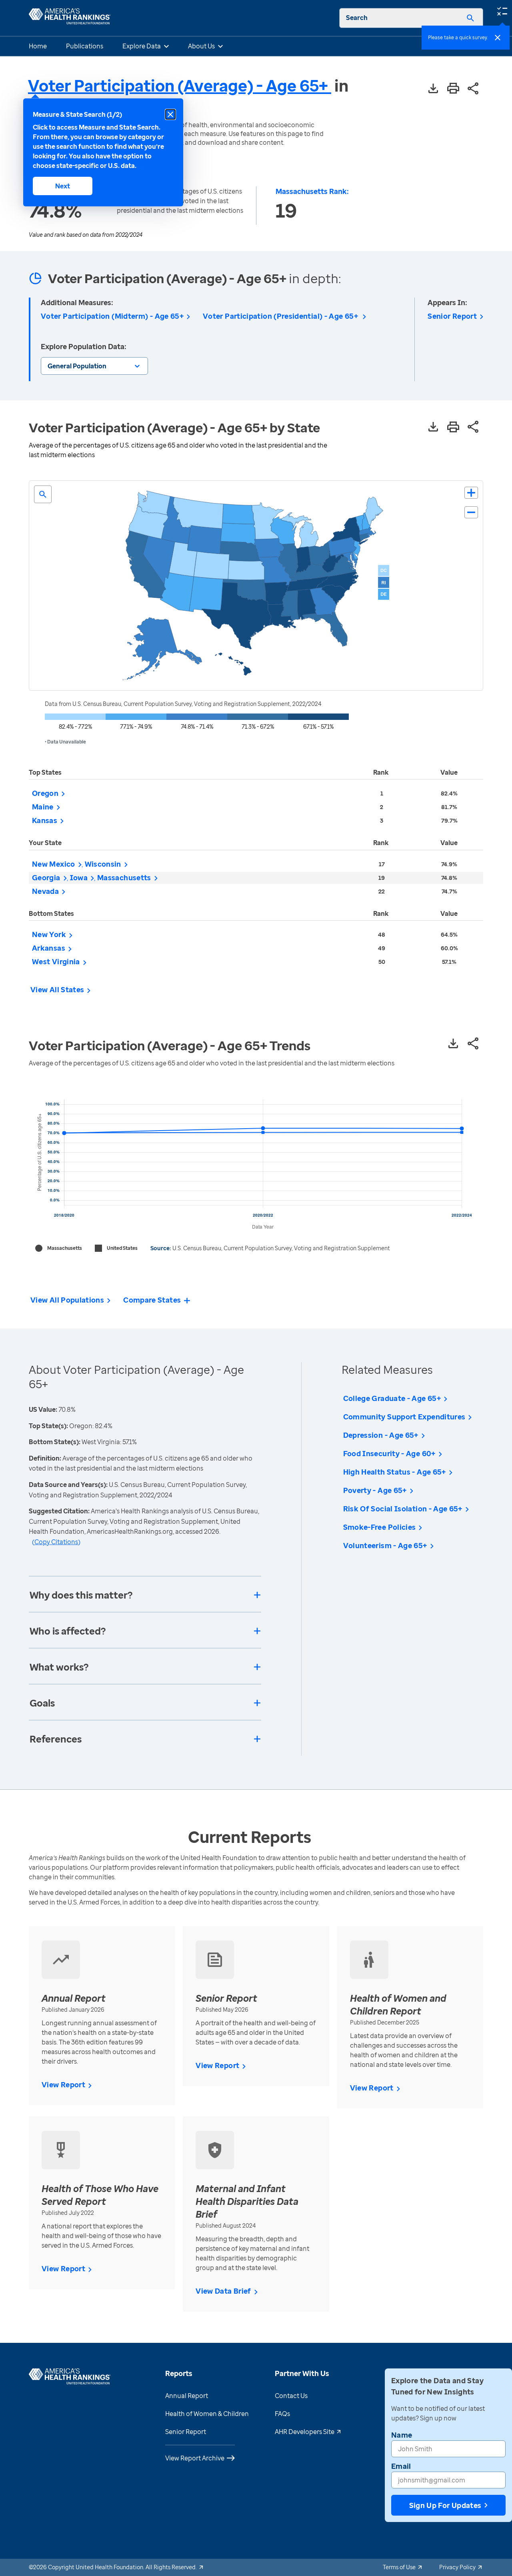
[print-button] (453, 89)
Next (63, 186)
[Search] (470, 18)
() (56, 1542)
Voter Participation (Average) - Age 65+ (180, 85)
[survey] (502, 10)
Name (402, 2435)
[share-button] (473, 89)
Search (357, 18)
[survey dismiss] (498, 38)
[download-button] (433, 89)
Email (401, 2466)
